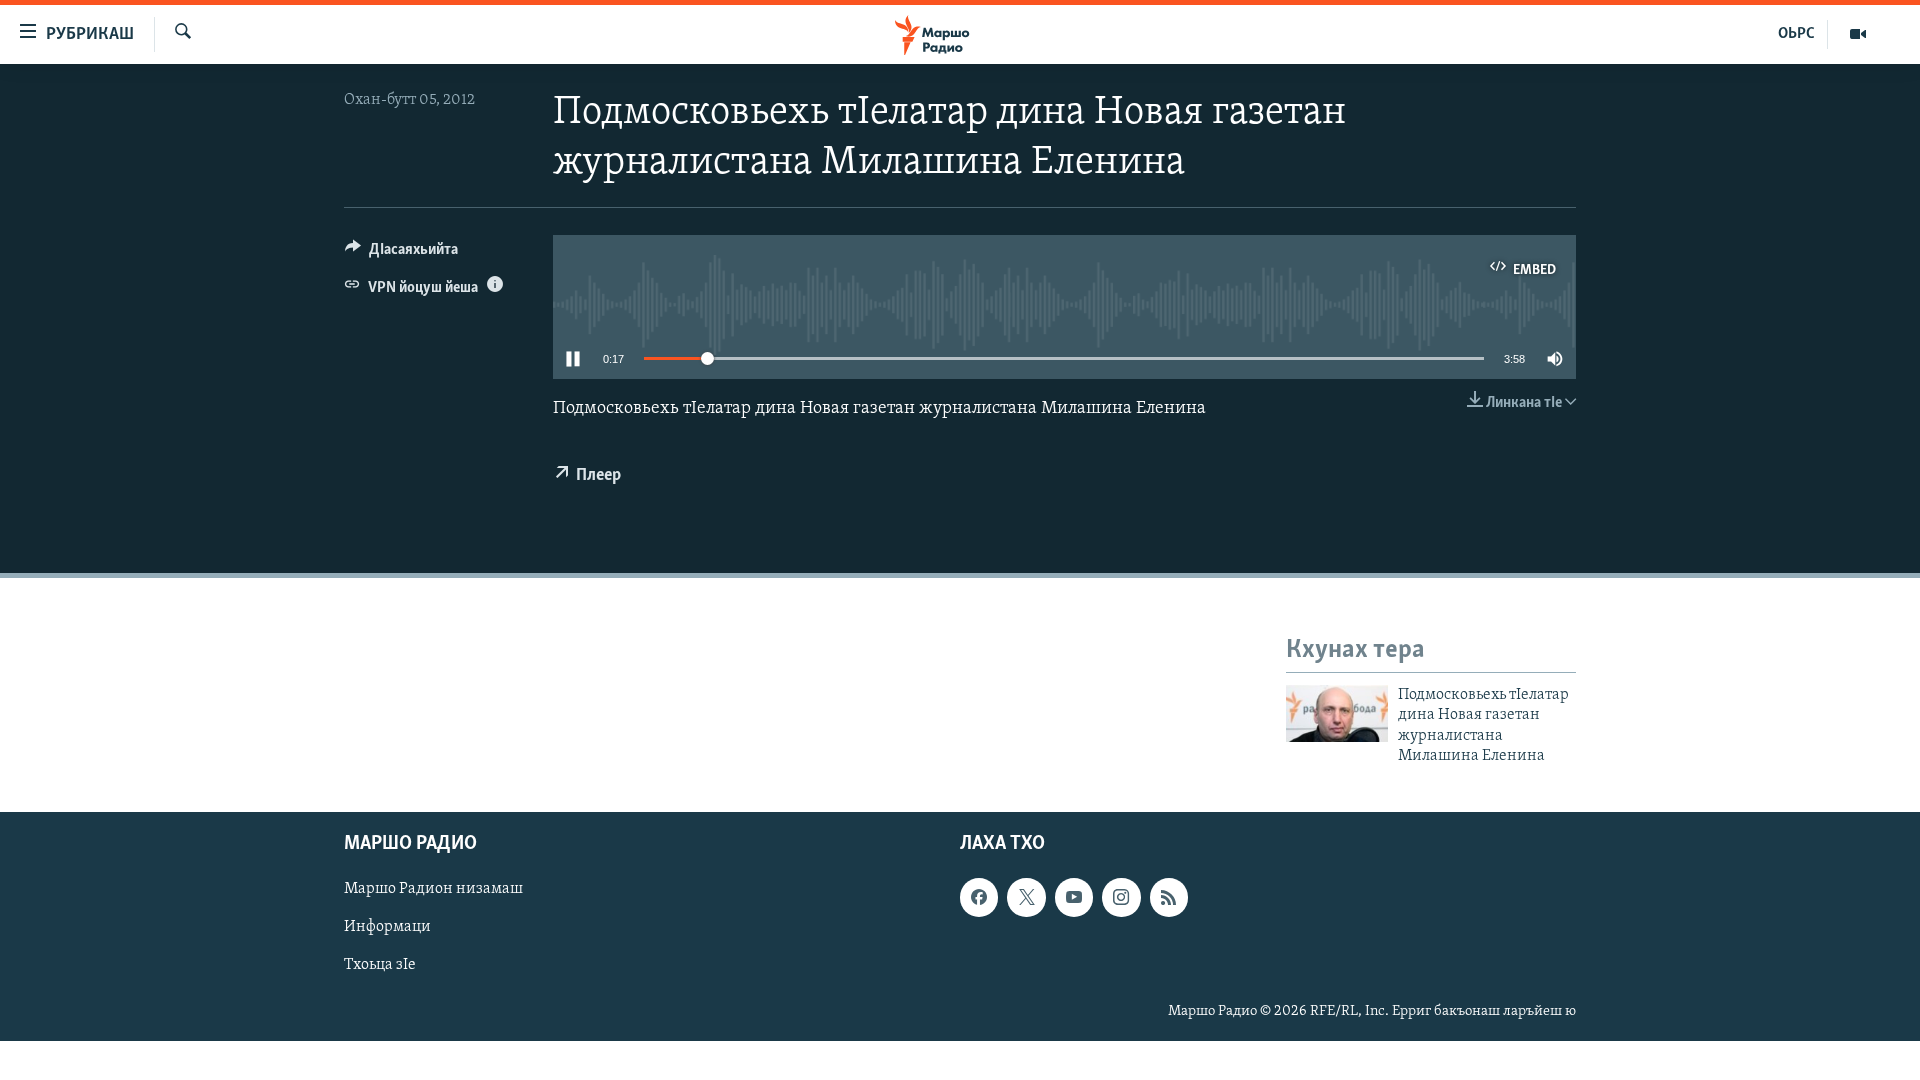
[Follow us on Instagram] (1121, 898)
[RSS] (1169, 898)
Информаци (387, 928)
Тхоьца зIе (380, 966)
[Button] (401, 254)
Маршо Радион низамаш (433, 890)
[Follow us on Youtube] (1074, 898)
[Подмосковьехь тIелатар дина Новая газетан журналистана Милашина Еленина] (1337, 713)
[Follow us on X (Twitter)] (1026, 898)
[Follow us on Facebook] (979, 898)
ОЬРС (1796, 34)
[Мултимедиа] (1858, 34)
